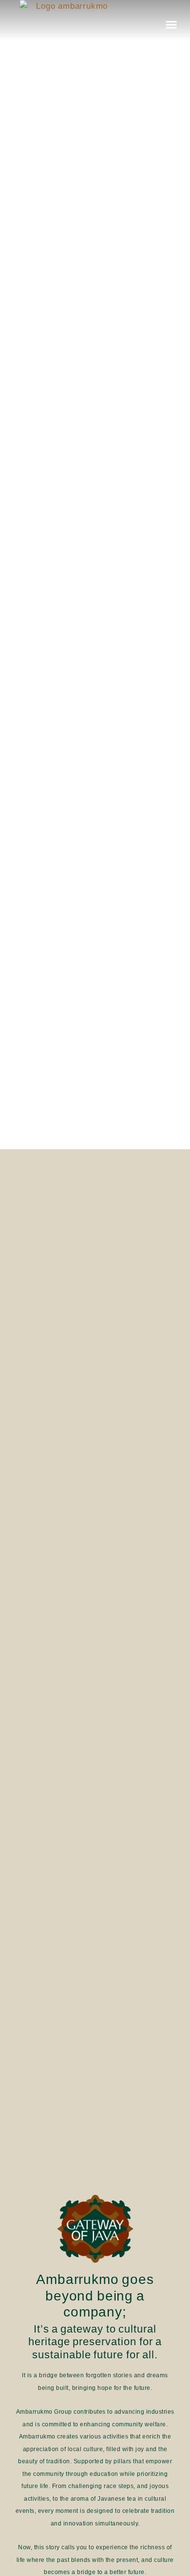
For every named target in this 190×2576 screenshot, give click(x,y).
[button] (171, 24)
